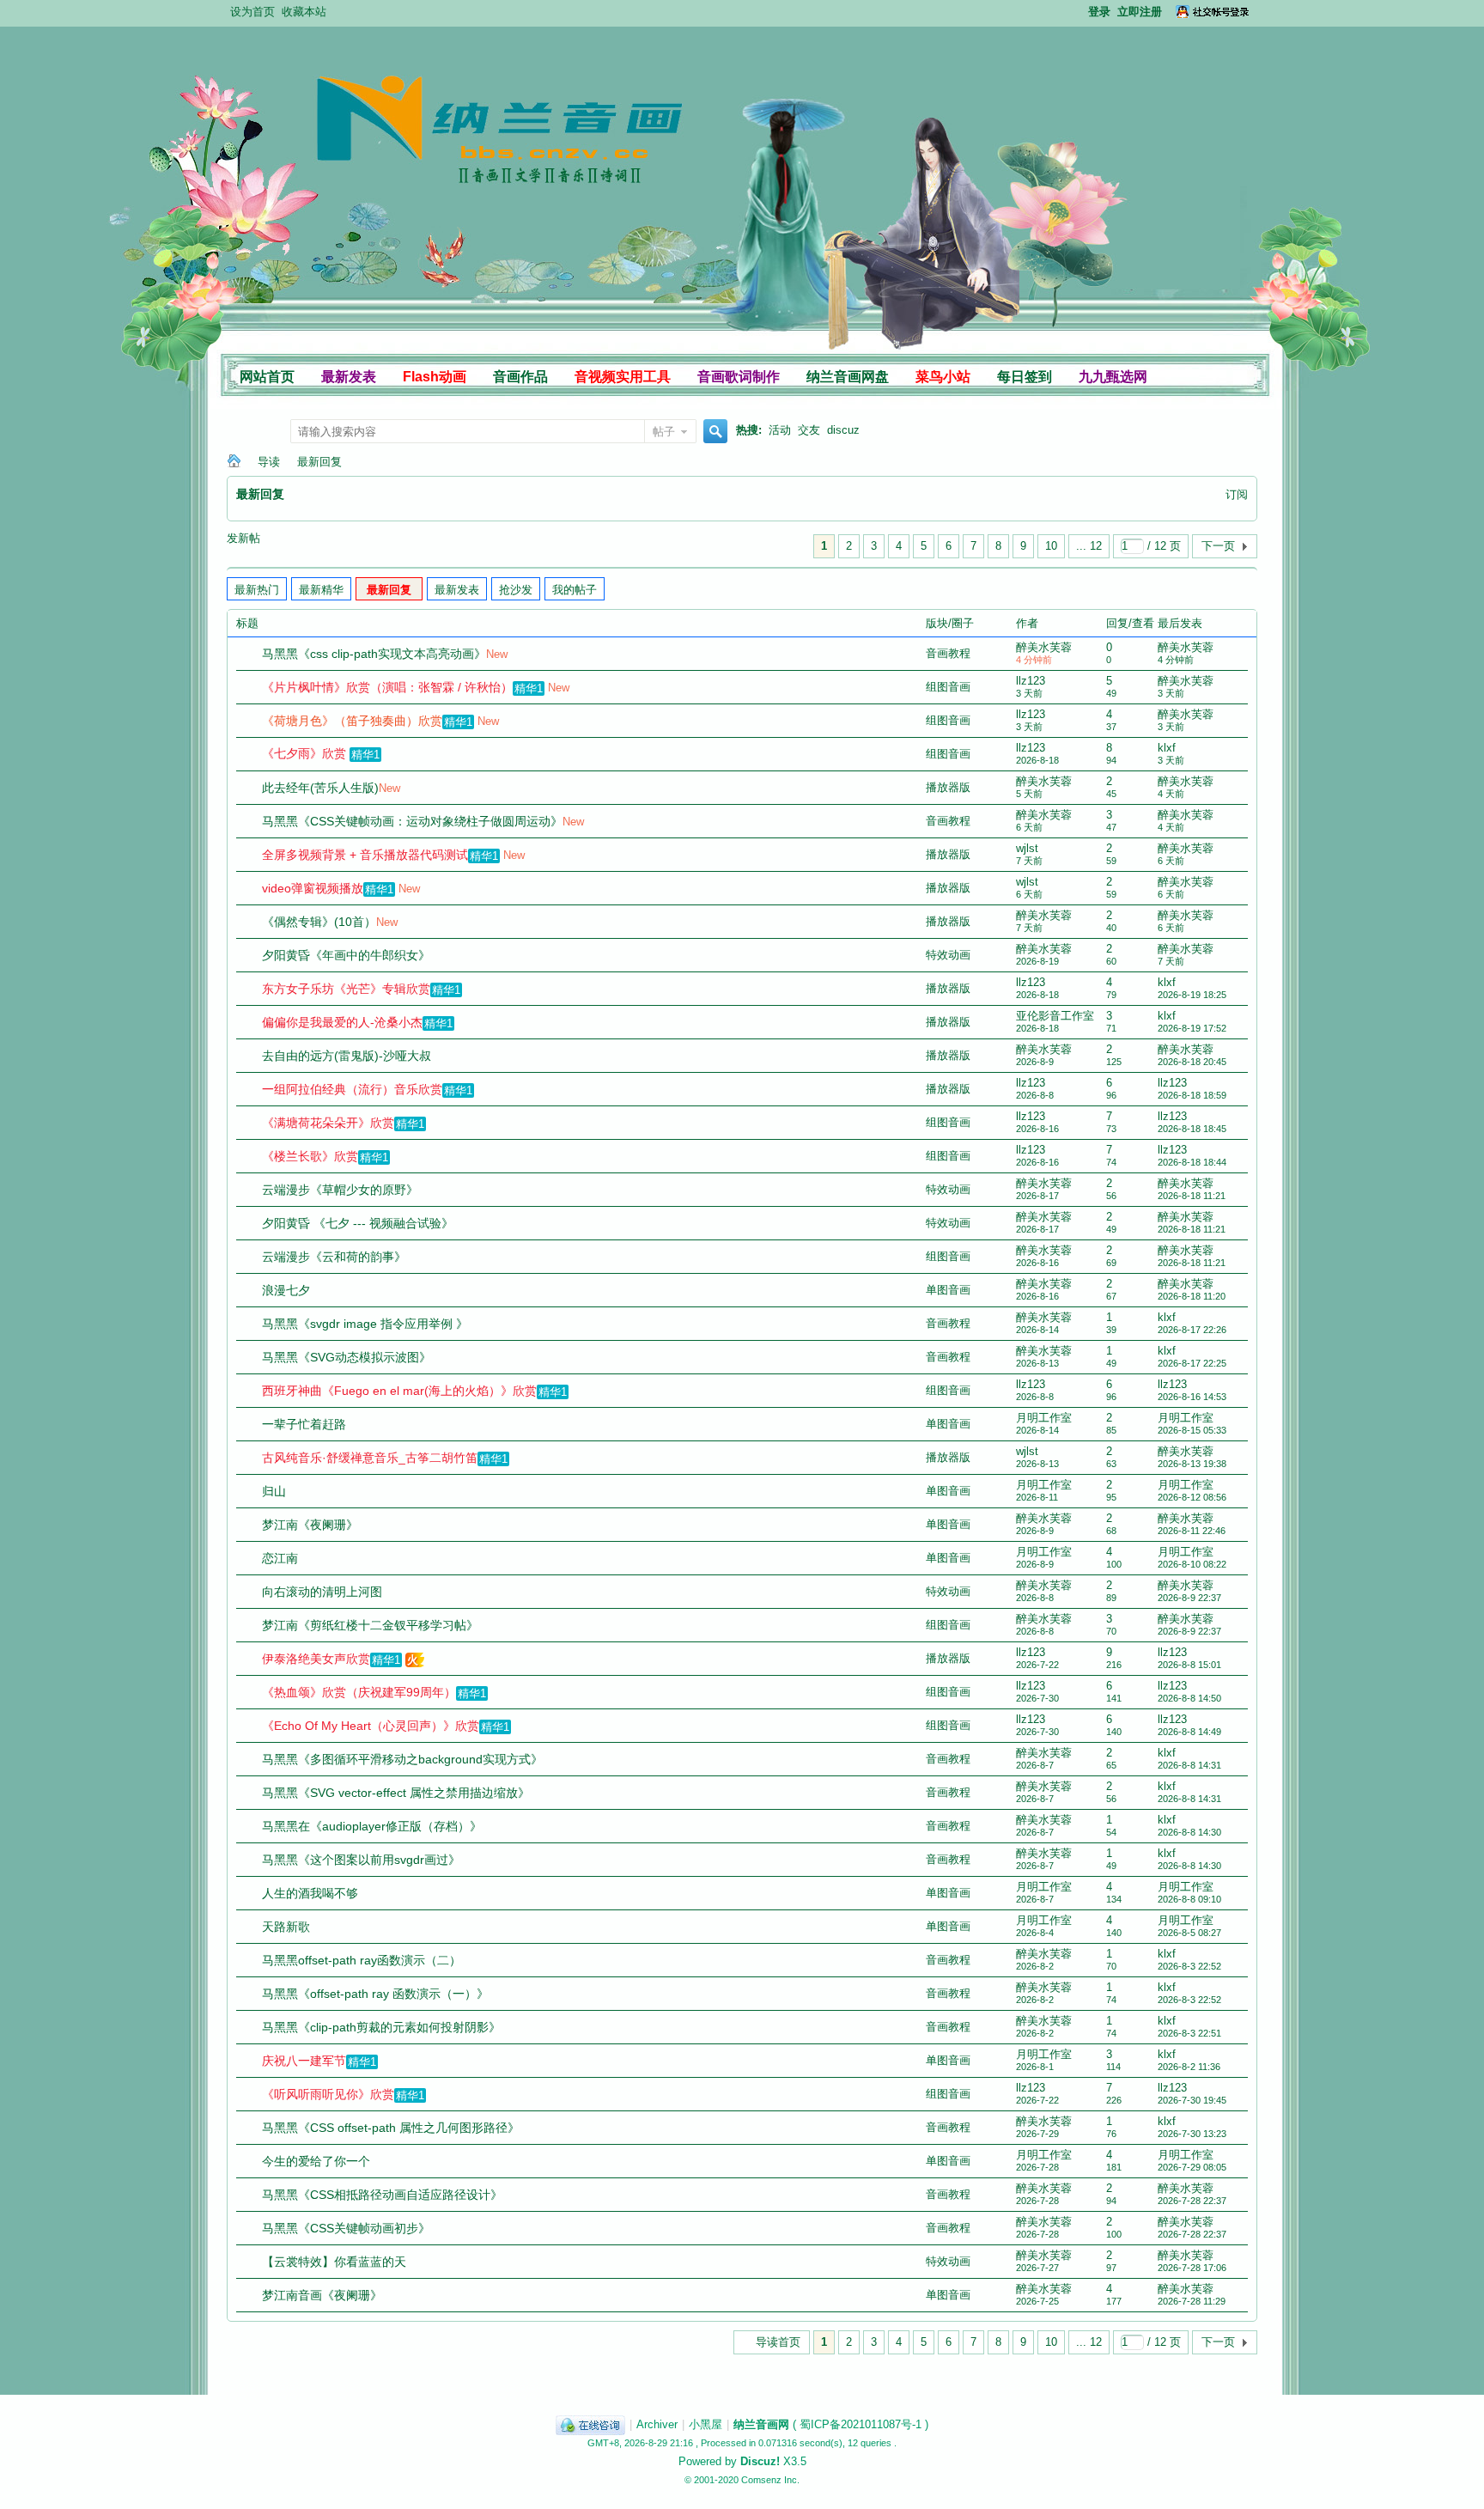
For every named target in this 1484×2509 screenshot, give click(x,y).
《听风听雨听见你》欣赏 (328, 2094)
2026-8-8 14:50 (1189, 1698)
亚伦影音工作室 (1055, 1016)
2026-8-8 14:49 (1189, 1732)
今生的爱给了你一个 (316, 2161)
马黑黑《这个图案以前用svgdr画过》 (361, 1860)
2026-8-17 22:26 (1192, 1330)
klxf (1167, 748)
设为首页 (252, 12)
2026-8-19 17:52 (1192, 1028)
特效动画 (948, 955)
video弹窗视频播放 (313, 888)
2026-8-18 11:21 (1192, 1196)
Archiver (657, 2424)
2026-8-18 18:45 (1192, 1129)
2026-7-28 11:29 (1192, 2301)
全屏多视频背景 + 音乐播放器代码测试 (365, 855)
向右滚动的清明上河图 (322, 1592)
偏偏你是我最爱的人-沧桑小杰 (342, 1022)
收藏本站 (304, 12)
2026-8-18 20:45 (1192, 1062)
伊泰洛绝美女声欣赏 (316, 1659)
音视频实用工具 (623, 377)
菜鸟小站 (943, 377)
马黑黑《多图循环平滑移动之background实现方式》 (402, 1759)
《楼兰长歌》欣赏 (310, 1156)
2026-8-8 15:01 (1189, 1665)
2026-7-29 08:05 (1192, 2167)
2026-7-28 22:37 (1192, 2201)
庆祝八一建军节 (304, 2061)
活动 (780, 430)
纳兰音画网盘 (848, 377)
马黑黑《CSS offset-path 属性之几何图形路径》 (391, 2128)
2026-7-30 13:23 (1192, 2134)
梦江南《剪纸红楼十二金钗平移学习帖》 (370, 1625)
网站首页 (267, 377)
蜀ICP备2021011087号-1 (861, 2424)
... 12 (1089, 546)
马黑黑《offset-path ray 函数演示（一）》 (375, 1994)
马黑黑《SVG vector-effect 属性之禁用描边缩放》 (396, 1793)
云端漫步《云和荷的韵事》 (334, 1257)
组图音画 (948, 687)
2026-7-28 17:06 (1192, 2268)
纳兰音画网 (234, 462)
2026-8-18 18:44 (1192, 1162)
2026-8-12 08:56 (1192, 1497)
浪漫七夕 (286, 1290)
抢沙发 (516, 590)
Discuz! (760, 2461)
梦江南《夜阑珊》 (310, 1525)
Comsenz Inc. (770, 2480)
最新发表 (349, 377)
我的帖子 (575, 590)
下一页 (1218, 546)
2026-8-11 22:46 (1192, 1531)
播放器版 (948, 787)
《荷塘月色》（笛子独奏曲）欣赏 (352, 721)
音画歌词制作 (739, 377)
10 (1051, 546)
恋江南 (280, 1558)
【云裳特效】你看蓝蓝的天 (334, 2262)
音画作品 (520, 377)
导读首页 (778, 2342)
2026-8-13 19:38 (1192, 1464)
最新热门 (257, 590)
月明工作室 (1044, 1418)
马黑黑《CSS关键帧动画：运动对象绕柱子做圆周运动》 (412, 821)
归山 (274, 1491)
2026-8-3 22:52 (1189, 1966)
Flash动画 (435, 377)
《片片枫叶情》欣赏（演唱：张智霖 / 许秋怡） (387, 687)
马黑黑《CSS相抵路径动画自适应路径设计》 (382, 2195)
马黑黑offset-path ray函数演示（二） (362, 1960)
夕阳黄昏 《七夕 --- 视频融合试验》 (358, 1223)
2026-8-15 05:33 (1192, 1430)
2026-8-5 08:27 (1189, 1933)
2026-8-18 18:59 (1192, 1095)
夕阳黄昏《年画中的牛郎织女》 (346, 955)
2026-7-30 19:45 (1192, 2100)
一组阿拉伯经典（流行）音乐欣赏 (352, 1089)
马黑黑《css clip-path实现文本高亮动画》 (374, 654)
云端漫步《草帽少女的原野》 (340, 1190)
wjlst (1027, 848)
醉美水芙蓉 (1044, 647)
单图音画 (948, 1290)
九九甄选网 (1113, 377)
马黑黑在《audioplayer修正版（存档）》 (372, 1826)
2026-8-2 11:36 (1189, 2067)
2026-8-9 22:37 (1189, 1598)
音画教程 (948, 653)
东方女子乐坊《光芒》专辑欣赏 (346, 989)
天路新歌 (286, 1927)
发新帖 (243, 538)
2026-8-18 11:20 (1192, 1296)
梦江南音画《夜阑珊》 (322, 2295)
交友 (809, 430)
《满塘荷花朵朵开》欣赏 (328, 1123)
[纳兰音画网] (400, 238)
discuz (843, 430)
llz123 (1031, 681)
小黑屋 (706, 2424)
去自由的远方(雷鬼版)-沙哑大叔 (347, 1056)
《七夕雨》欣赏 (304, 753)
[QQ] (590, 2424)
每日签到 (1025, 377)
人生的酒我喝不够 (310, 1893)
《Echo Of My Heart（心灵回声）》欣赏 (371, 1726)
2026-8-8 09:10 (1189, 1899)
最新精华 (321, 590)
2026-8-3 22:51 (1189, 2033)
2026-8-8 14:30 (1189, 1832)
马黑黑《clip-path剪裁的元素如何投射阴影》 (381, 2027)
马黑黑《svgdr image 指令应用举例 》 (365, 1324)
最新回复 (319, 462)
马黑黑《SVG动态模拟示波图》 (347, 1357)
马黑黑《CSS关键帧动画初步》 (346, 2228)
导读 (269, 462)
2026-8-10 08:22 (1192, 1564)
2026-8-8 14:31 (1189, 1765)
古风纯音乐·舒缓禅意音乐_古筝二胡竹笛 (370, 1458)
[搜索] (713, 432)
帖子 (664, 432)
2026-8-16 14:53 (1192, 1397)
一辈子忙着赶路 (304, 1424)
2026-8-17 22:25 (1192, 1363)
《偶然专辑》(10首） (319, 922)
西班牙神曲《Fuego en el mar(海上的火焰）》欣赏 (399, 1391)
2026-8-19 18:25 (1192, 995)
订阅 (1237, 494)
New (497, 654)
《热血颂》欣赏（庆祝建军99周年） (359, 1692)
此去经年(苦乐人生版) (320, 788)
